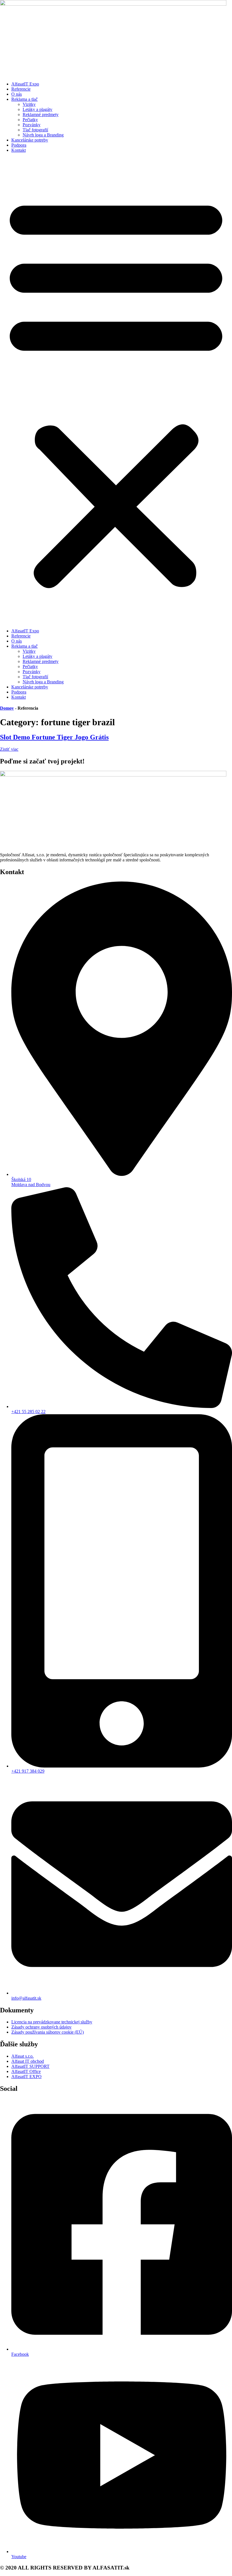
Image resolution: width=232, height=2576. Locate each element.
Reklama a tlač (24, 99)
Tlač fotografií (35, 130)
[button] (116, 391)
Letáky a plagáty (37, 109)
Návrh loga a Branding (43, 135)
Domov (7, 708)
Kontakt (19, 150)
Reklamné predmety (41, 115)
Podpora (19, 145)
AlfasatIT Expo (25, 84)
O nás (17, 94)
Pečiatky (30, 120)
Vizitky (29, 104)
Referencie (21, 89)
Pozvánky (32, 125)
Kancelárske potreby (30, 140)
